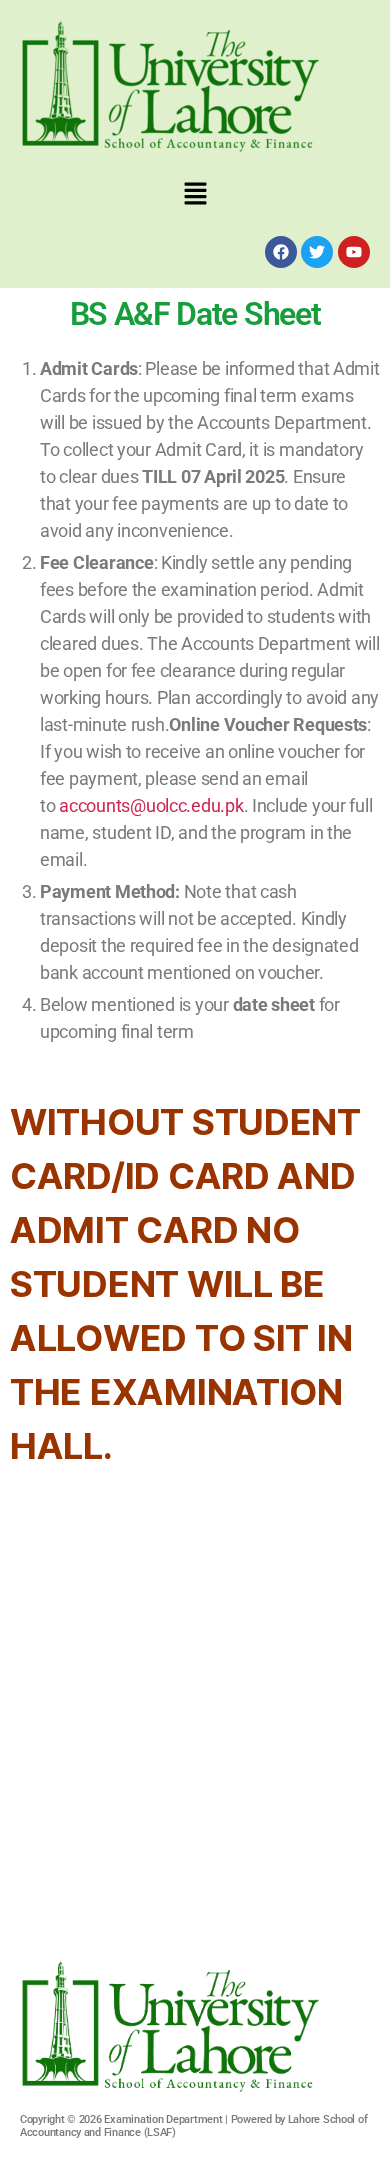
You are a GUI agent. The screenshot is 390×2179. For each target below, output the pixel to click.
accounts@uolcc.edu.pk (151, 805)
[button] (195, 194)
